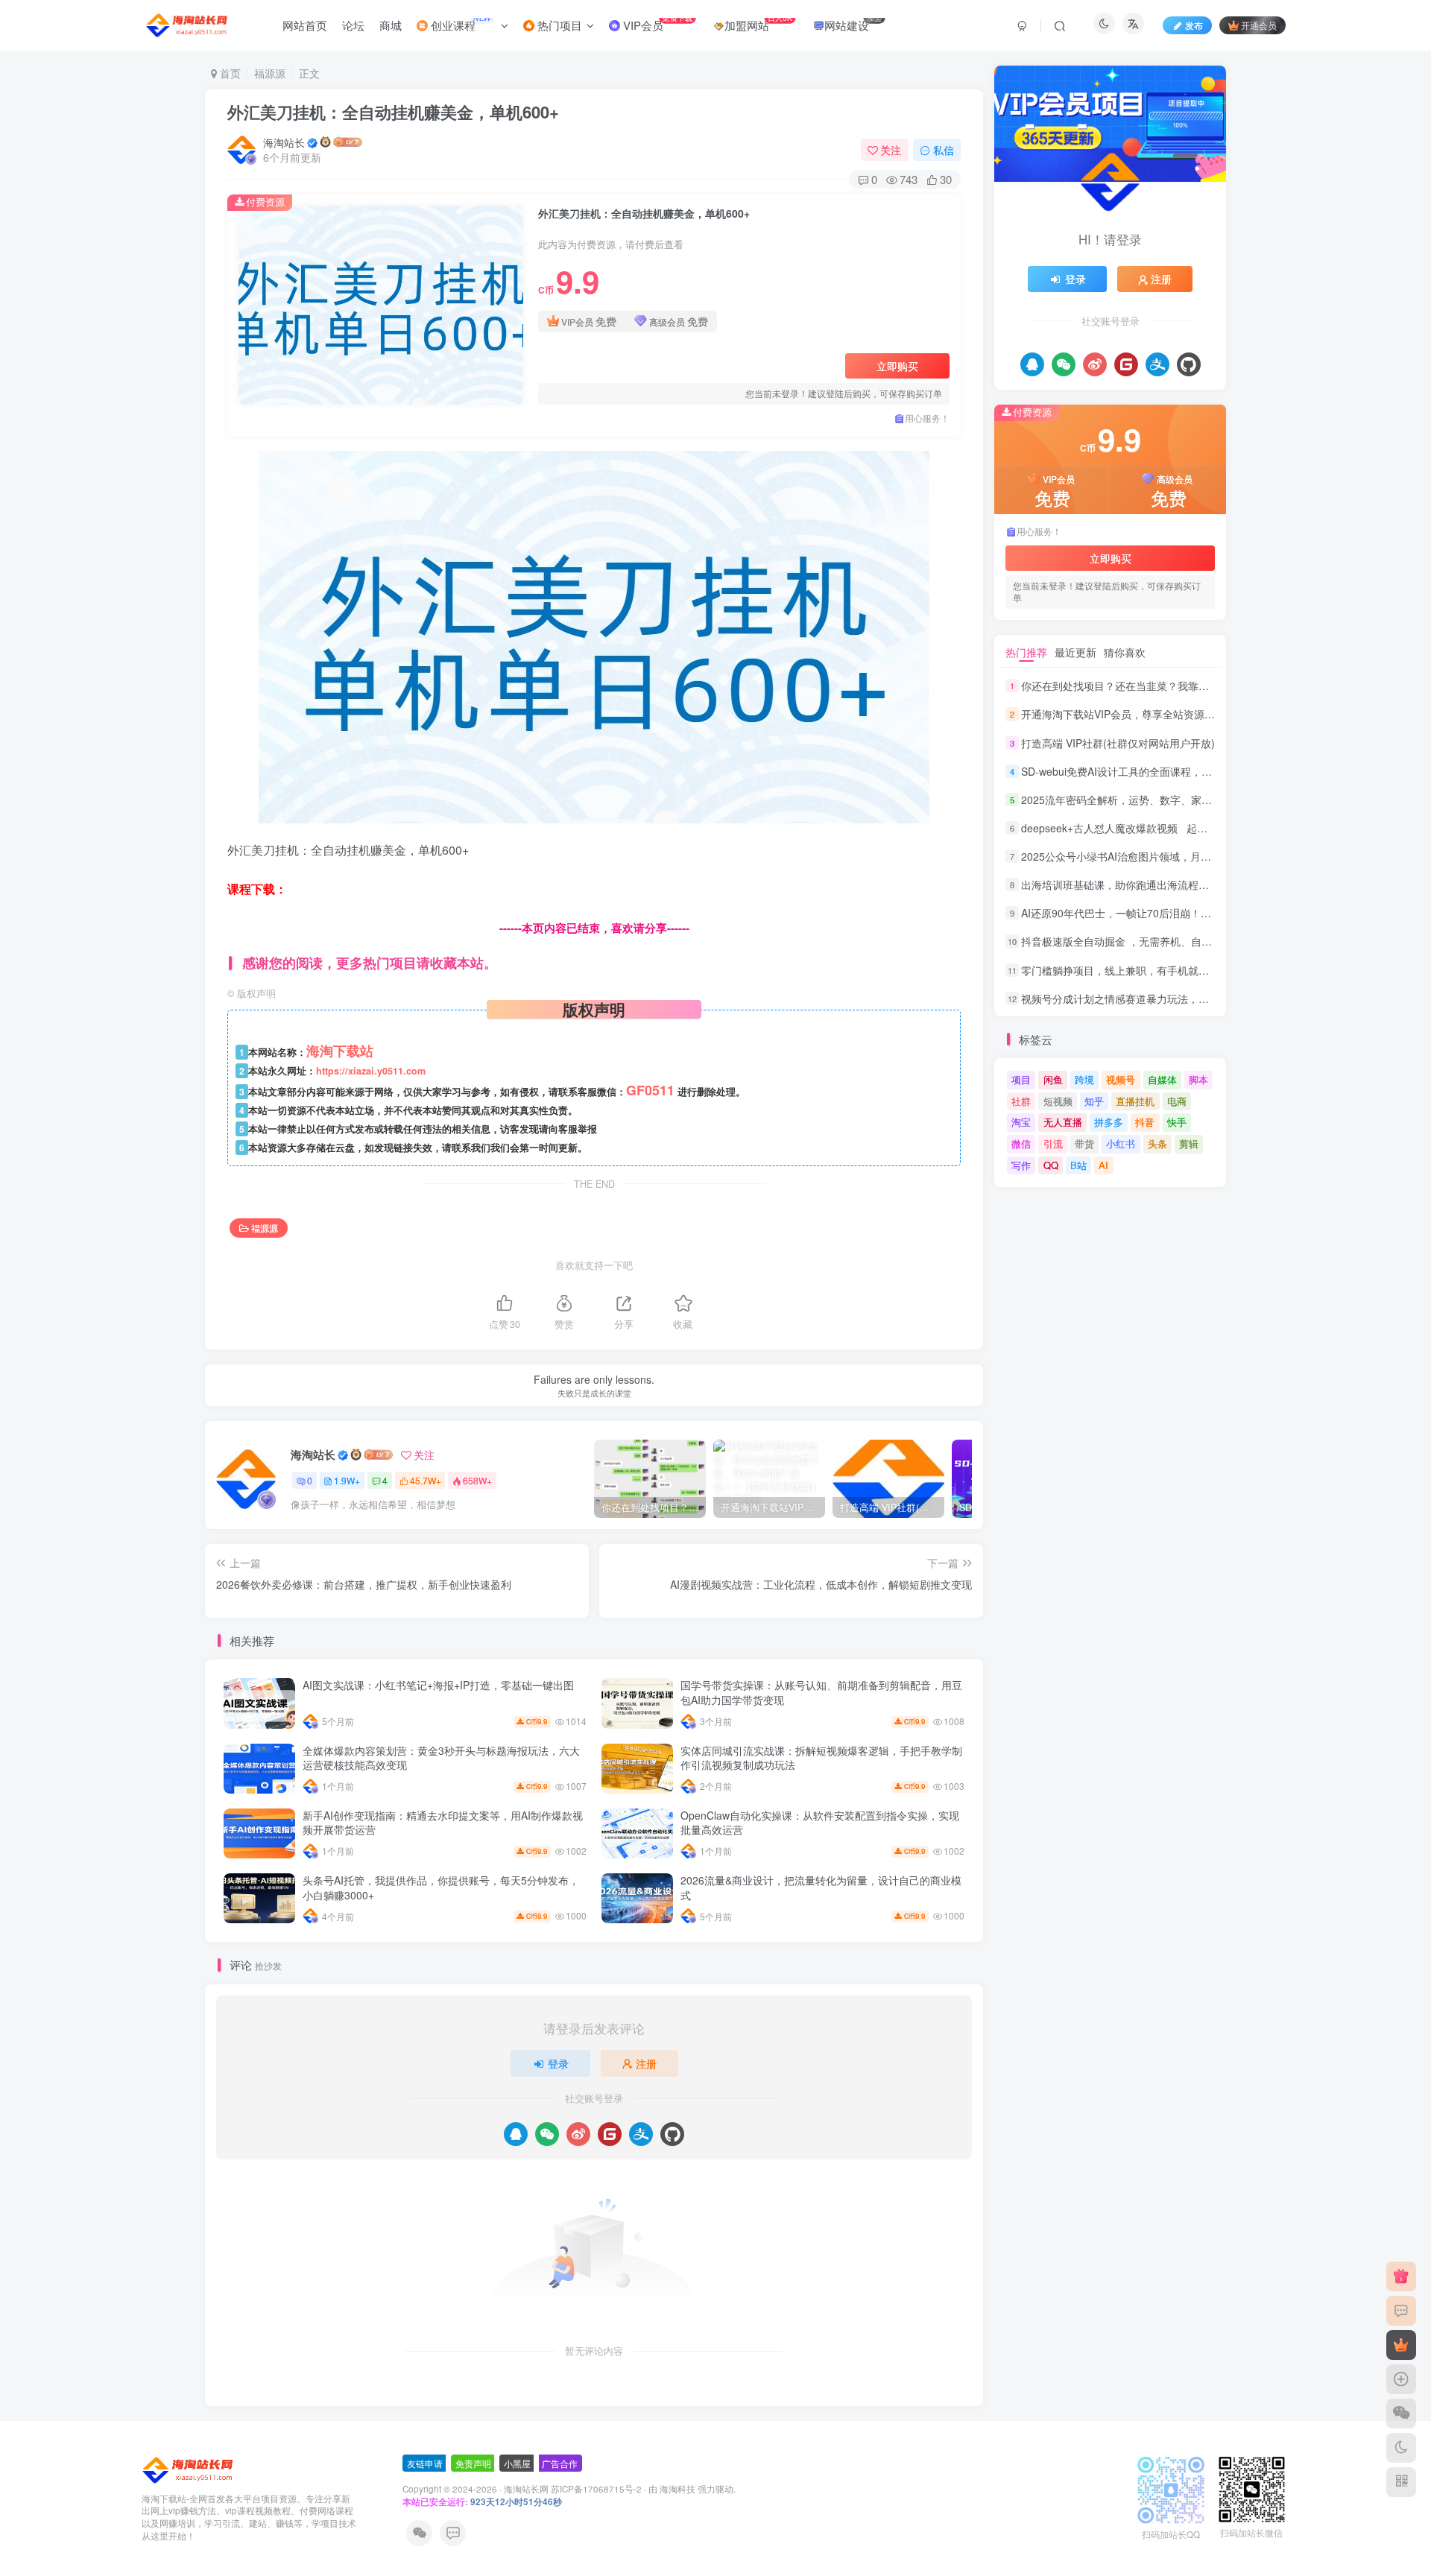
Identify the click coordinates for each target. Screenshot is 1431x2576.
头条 (1157, 1143)
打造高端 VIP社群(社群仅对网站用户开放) (1118, 743)
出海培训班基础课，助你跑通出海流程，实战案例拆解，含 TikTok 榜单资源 (1196, 884)
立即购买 (897, 366)
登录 (558, 2063)
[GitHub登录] (672, 2134)
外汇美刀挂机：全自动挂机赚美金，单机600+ (393, 112)
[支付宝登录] (641, 2134)
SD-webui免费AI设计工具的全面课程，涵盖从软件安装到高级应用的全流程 (1195, 771)
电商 (1177, 1101)
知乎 (1094, 1101)
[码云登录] (610, 2134)
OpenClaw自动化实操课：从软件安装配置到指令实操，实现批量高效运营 (820, 1823)
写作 (1021, 1165)
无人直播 (1063, 1122)
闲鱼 (1053, 1079)
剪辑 (1189, 1143)
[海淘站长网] (189, 2468)
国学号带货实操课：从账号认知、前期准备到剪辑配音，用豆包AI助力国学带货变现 (821, 1692)
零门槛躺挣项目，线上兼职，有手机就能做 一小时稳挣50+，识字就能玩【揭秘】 (1209, 970)
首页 (229, 73)
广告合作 (560, 2463)
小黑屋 (517, 2463)
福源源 (270, 73)
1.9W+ (347, 1480)
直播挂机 (1135, 1101)
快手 (1177, 1122)
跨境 (1084, 1079)
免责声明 (473, 2463)
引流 (1053, 1143)
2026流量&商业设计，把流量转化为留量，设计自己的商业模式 (821, 1887)
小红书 (1121, 1143)
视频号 (1121, 1079)
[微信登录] (547, 2134)
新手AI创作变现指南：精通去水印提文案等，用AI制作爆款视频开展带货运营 (443, 1823)
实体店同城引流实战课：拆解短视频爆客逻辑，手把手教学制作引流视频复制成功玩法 (821, 1758)
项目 (1021, 1079)
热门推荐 (1026, 652)
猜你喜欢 (1125, 652)
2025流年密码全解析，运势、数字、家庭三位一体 (1137, 800)
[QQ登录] (516, 2134)
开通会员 (1259, 25)
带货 (1084, 1143)
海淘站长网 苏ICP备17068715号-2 (573, 2489)
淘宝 (1021, 1122)
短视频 (1058, 1101)
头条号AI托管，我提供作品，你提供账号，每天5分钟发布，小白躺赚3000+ (441, 1887)
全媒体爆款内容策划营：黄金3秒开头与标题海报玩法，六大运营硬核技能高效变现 (441, 1758)
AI (1103, 1165)
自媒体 (1162, 1079)
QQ (1051, 1165)
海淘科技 (679, 2489)
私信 (944, 150)
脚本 (1198, 1079)
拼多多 (1109, 1122)
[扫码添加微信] (1401, 2414)
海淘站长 (284, 142)
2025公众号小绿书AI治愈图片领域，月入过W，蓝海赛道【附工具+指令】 (1192, 856)
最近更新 (1075, 652)
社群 (1021, 1101)
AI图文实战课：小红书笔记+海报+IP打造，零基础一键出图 (438, 1685)
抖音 (1145, 1122)
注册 (646, 2063)
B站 (1078, 1165)
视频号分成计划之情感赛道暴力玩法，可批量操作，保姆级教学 (1167, 999)
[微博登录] (578, 2134)
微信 (1021, 1143)
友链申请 (425, 2463)
